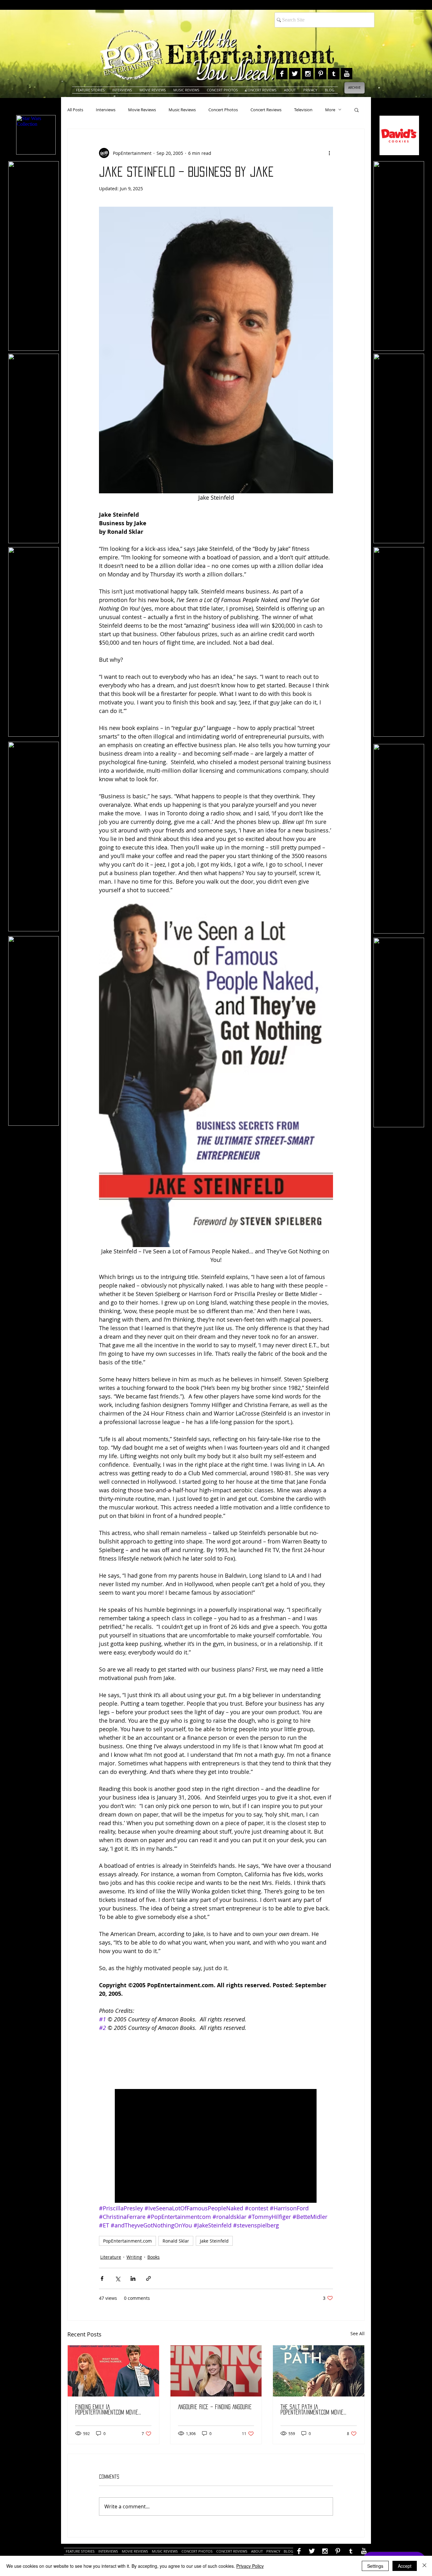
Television (303, 110)
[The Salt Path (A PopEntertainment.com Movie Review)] (319, 2371)
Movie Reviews (142, 110)
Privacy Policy (250, 2566)
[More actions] (329, 153)
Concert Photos (223, 110)
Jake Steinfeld (214, 2241)
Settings (375, 2566)
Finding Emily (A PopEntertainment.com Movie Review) (107, 2410)
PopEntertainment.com (127, 2241)
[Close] (424, 2566)
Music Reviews (182, 110)
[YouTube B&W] (347, 74)
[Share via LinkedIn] (133, 2278)
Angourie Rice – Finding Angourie (215, 2407)
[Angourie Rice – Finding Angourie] (216, 2371)
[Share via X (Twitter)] (117, 2278)
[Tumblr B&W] (334, 74)
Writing (134, 2257)
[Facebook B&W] (282, 74)
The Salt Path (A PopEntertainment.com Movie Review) (312, 2410)
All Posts (75, 110)
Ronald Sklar (176, 2241)
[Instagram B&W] (308, 74)
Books (154, 2257)
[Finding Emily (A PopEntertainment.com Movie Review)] (113, 2371)
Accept (405, 2566)
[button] (357, 110)
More (330, 110)
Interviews (106, 110)
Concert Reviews (266, 110)
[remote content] (216, 2058)
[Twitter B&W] (295, 74)
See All (358, 2333)
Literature (111, 2257)
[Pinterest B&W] (321, 74)
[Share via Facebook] (102, 2278)
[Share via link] (148, 2278)
